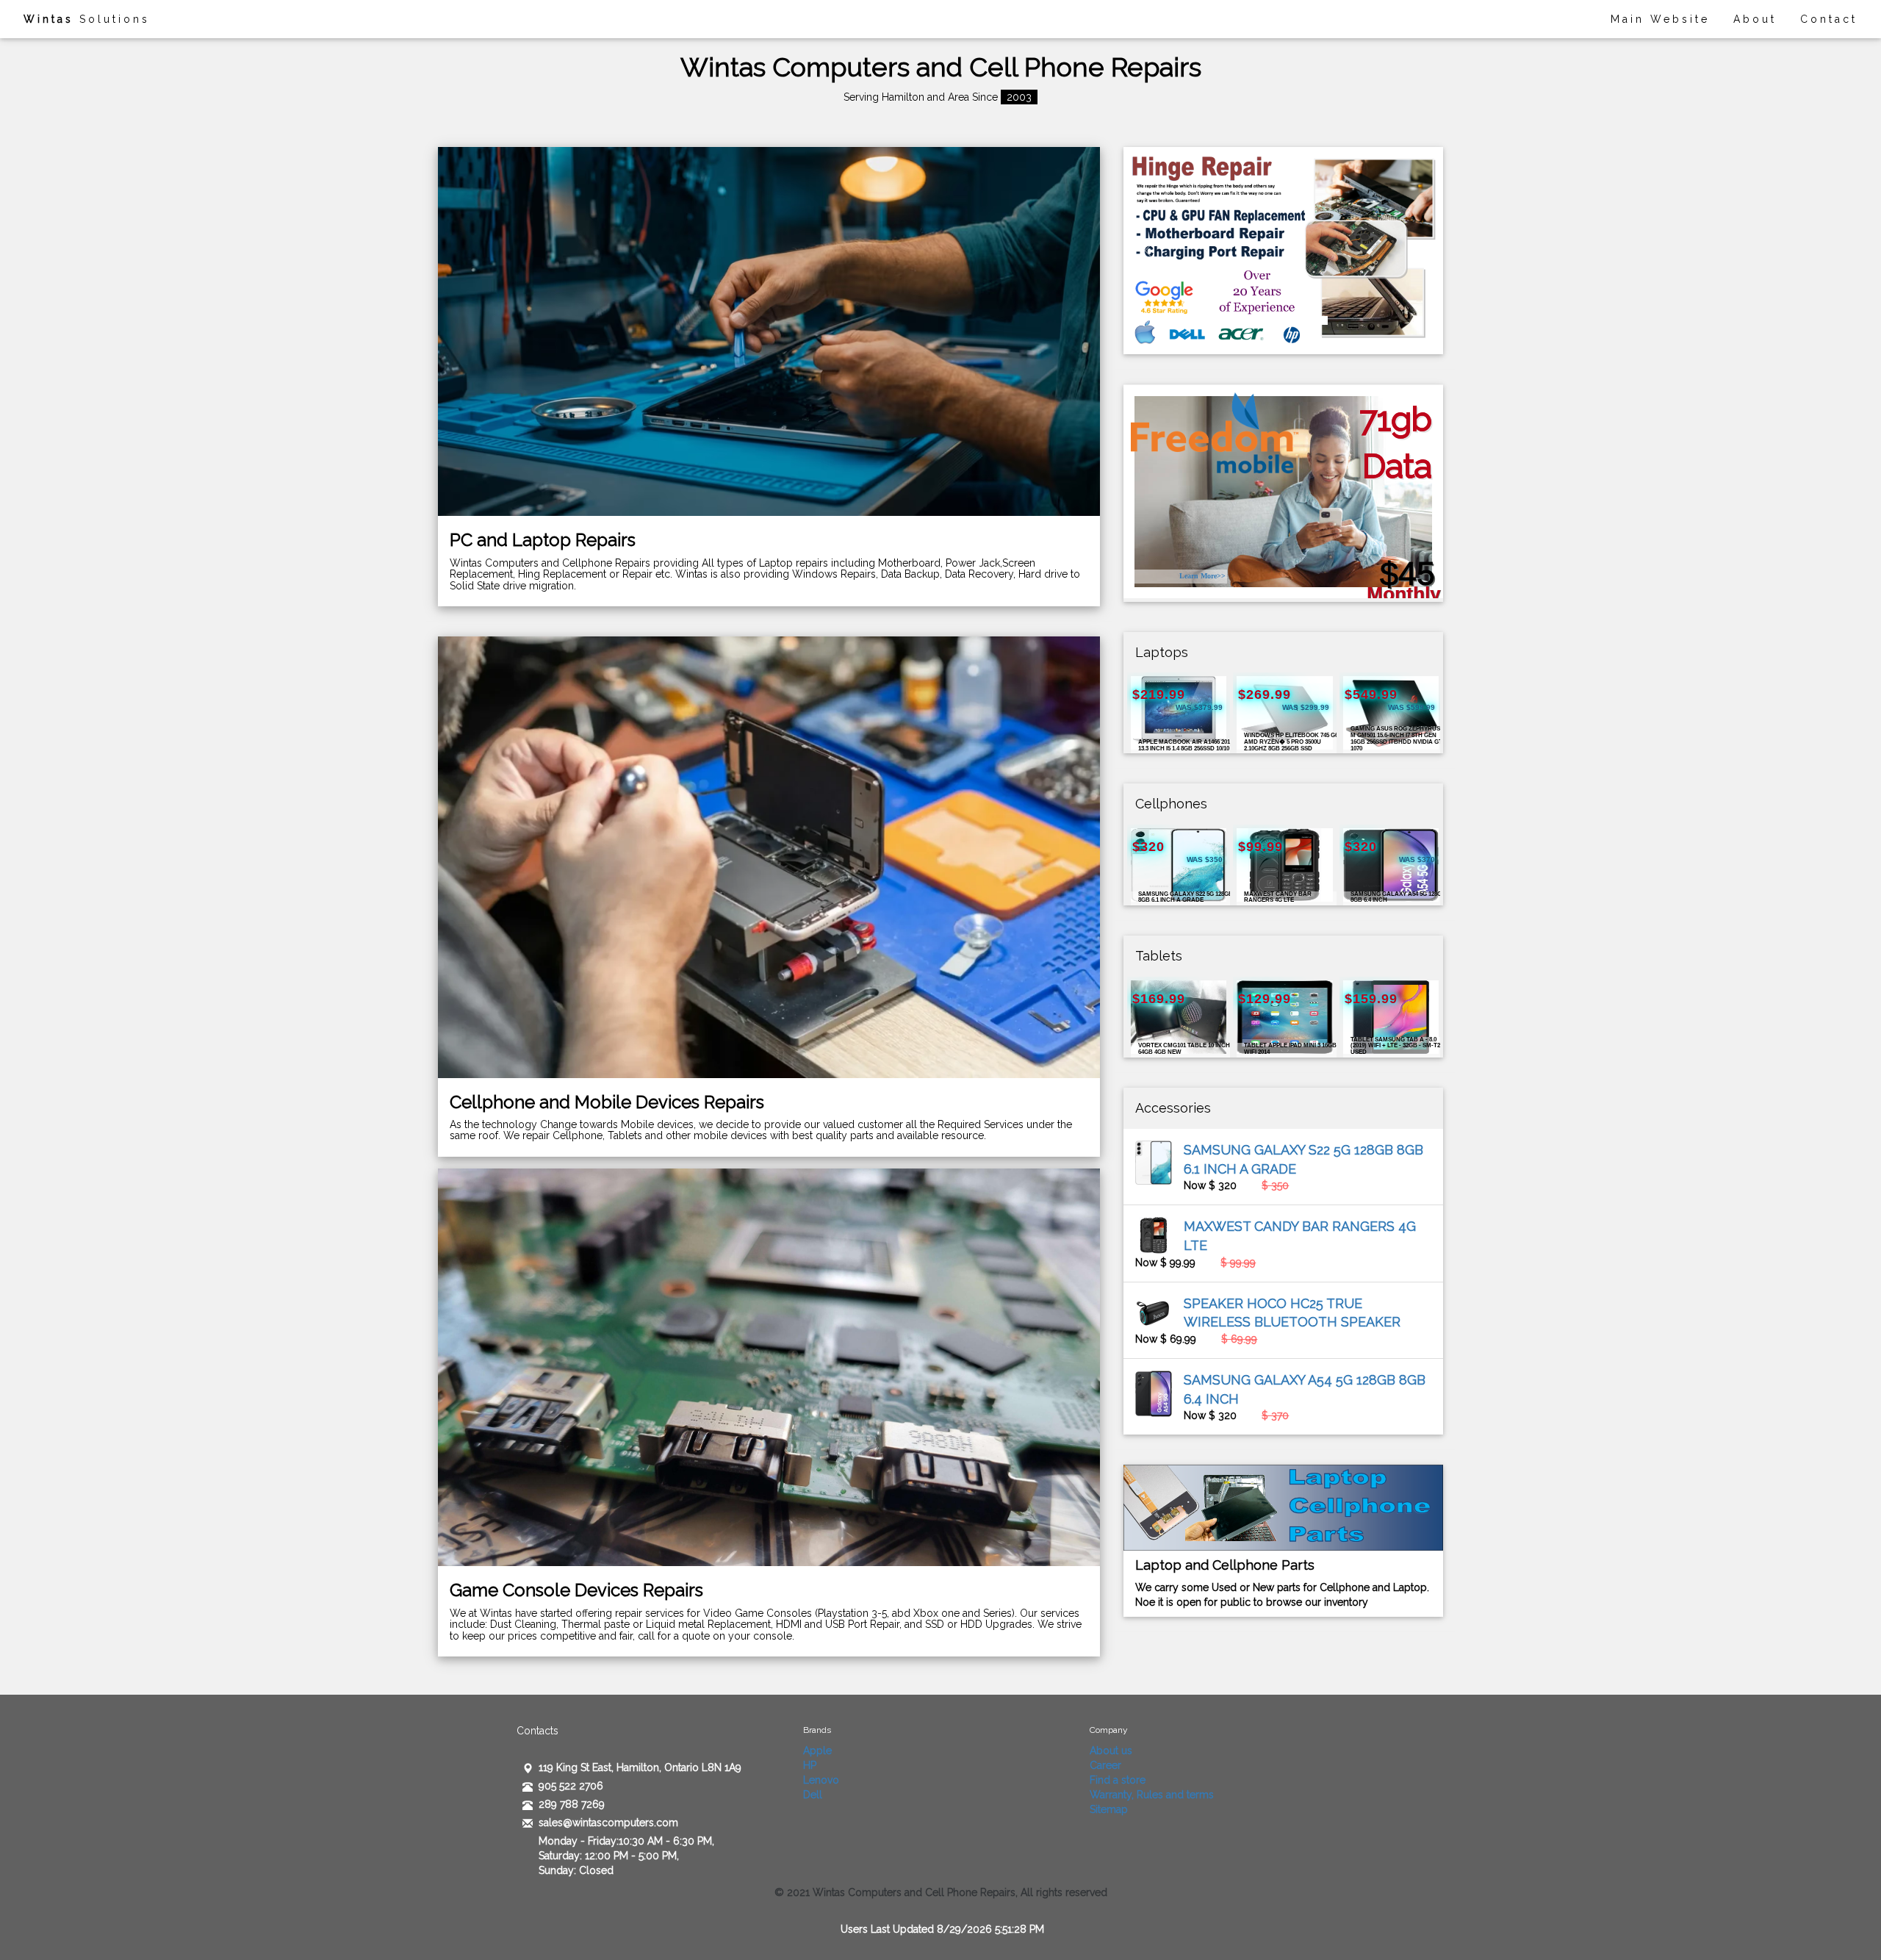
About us (1111, 1751)
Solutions (87, 19)
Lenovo (821, 1780)
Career (1105, 1765)
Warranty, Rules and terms (1152, 1795)
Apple (817, 1751)
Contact (1829, 19)
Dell (813, 1795)
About (1755, 19)
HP (810, 1765)
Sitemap (1109, 1809)
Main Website (1660, 19)
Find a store (1118, 1780)
